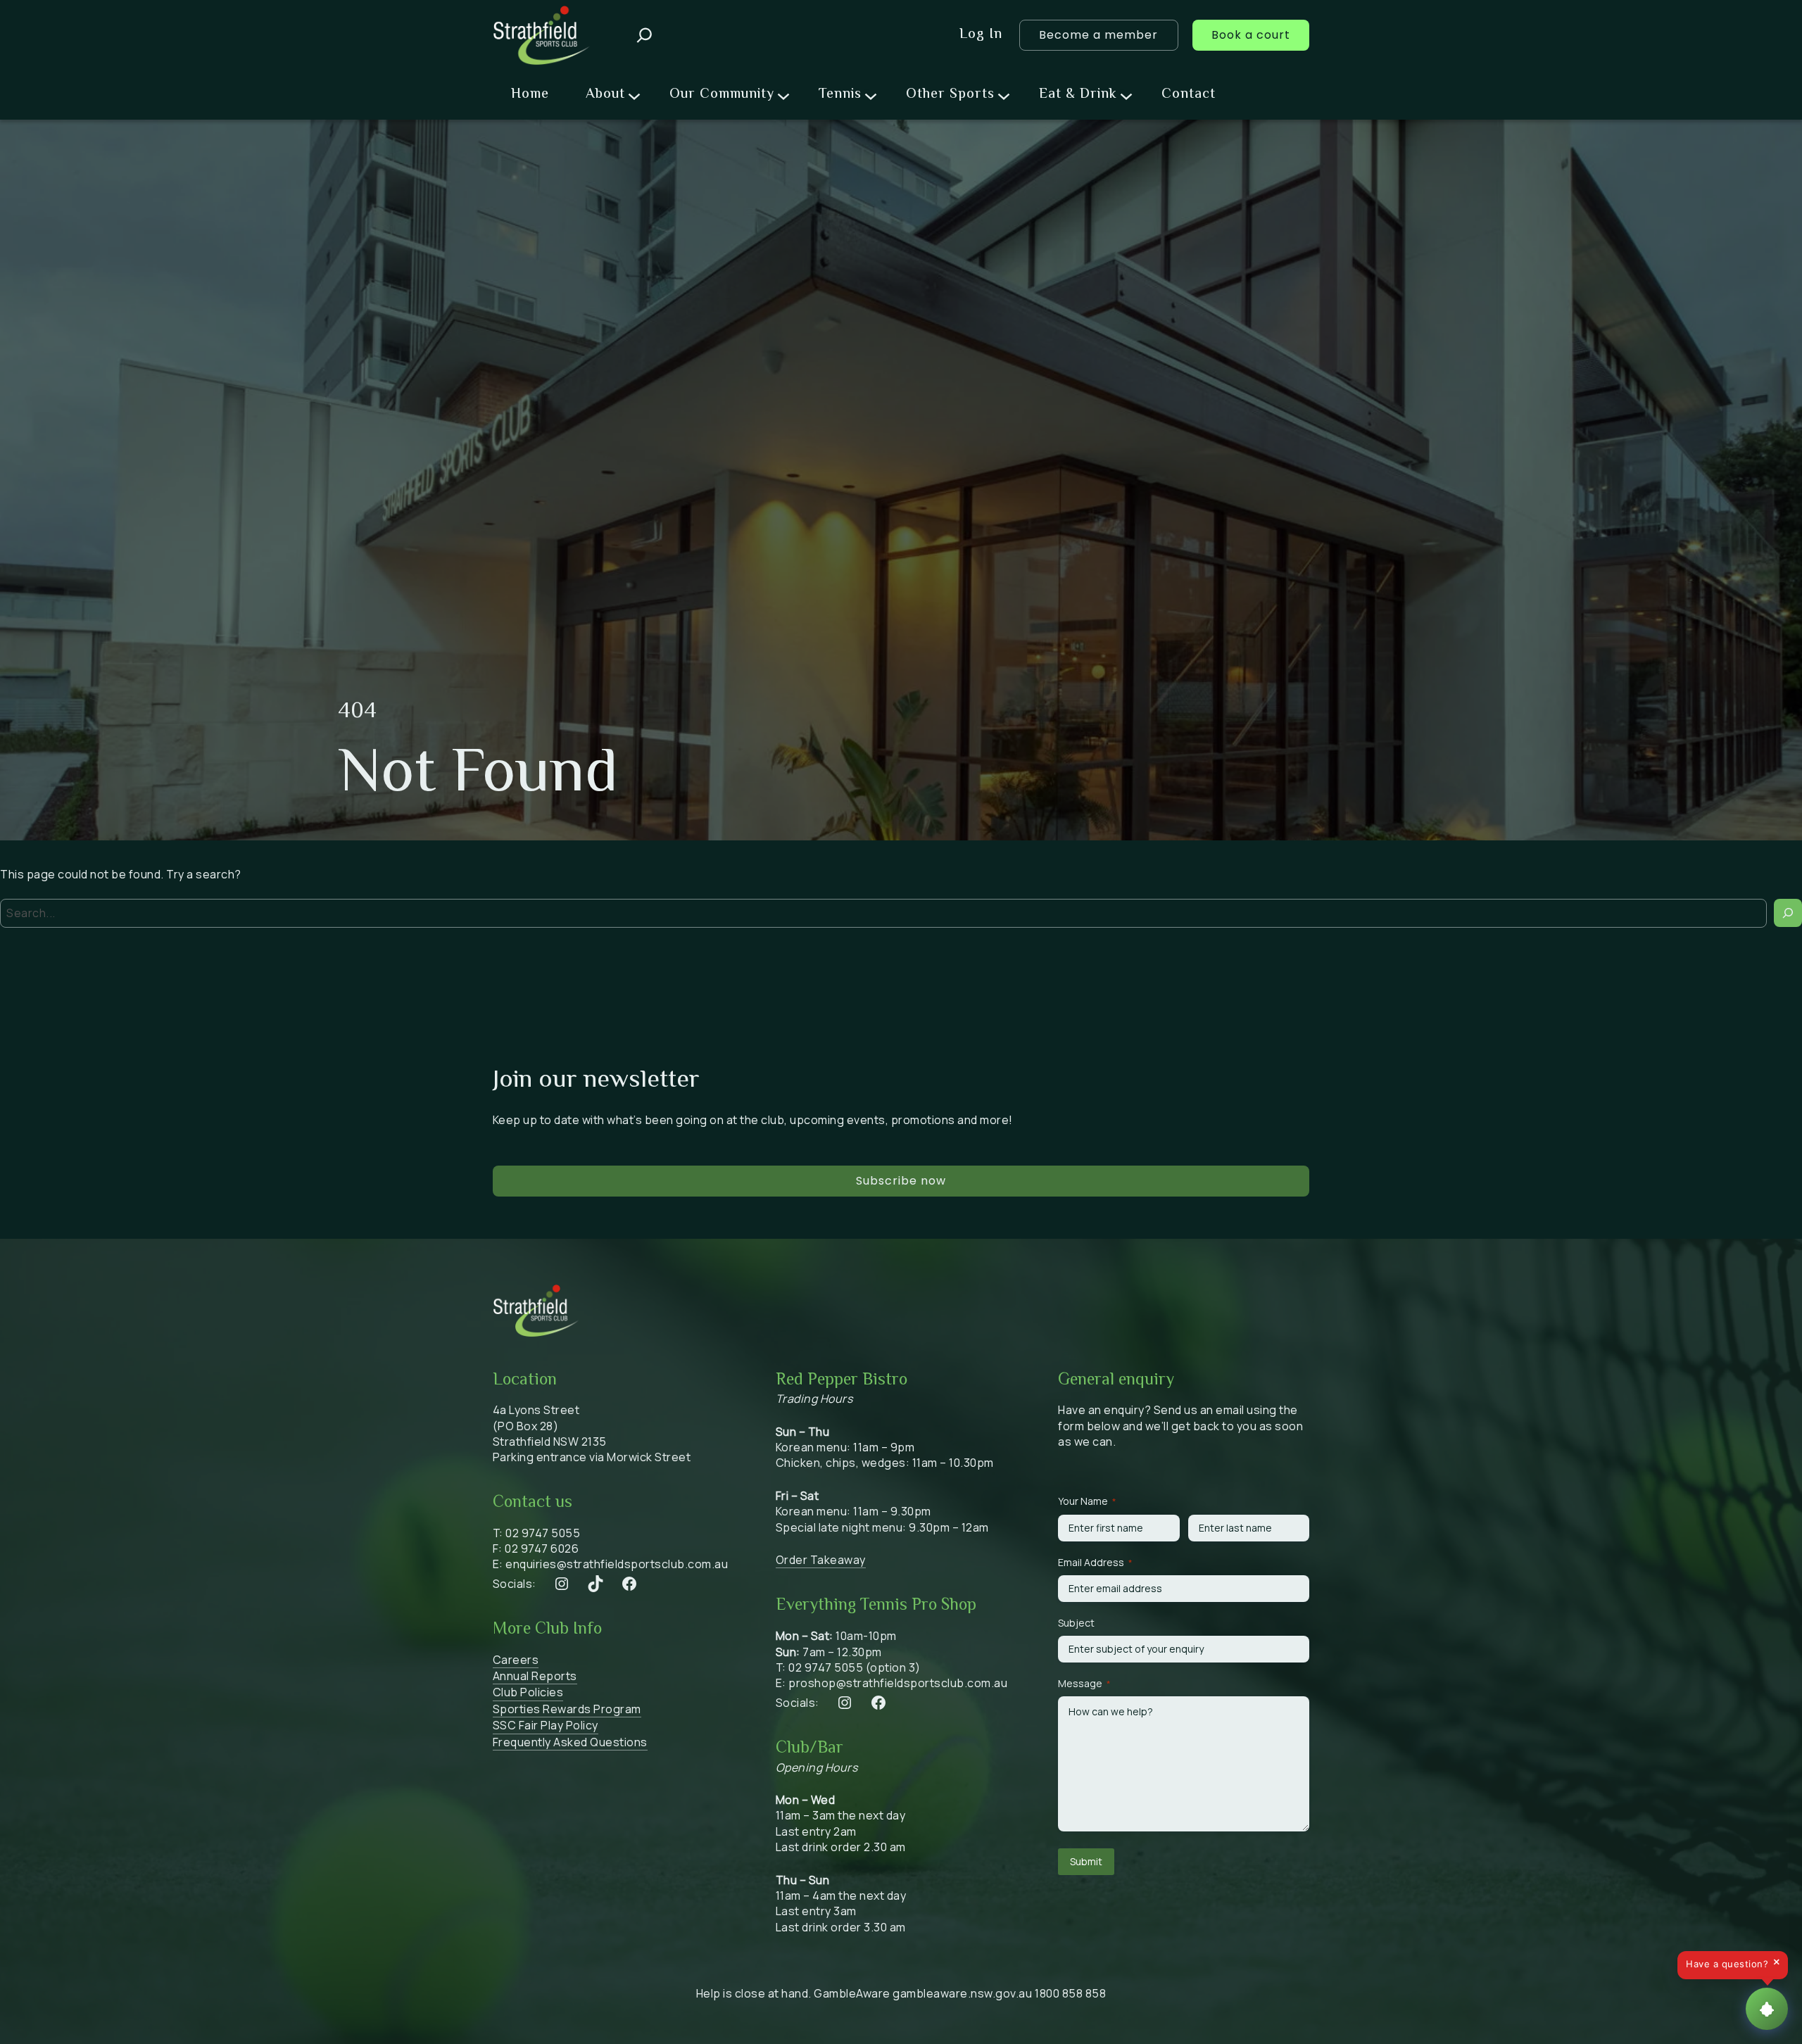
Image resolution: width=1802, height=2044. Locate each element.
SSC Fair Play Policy (546, 1725)
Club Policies (528, 1692)
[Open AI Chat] (1767, 2009)
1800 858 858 (1070, 1993)
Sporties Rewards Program (567, 1709)
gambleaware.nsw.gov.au (962, 1993)
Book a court (1251, 35)
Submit (1086, 1861)
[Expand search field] (644, 35)
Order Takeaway (821, 1560)
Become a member (1098, 35)
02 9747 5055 (543, 1533)
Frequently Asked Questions (570, 1742)
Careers (516, 1660)
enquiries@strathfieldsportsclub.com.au (617, 1564)
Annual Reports (535, 1676)
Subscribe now (901, 1181)
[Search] (1788, 913)
